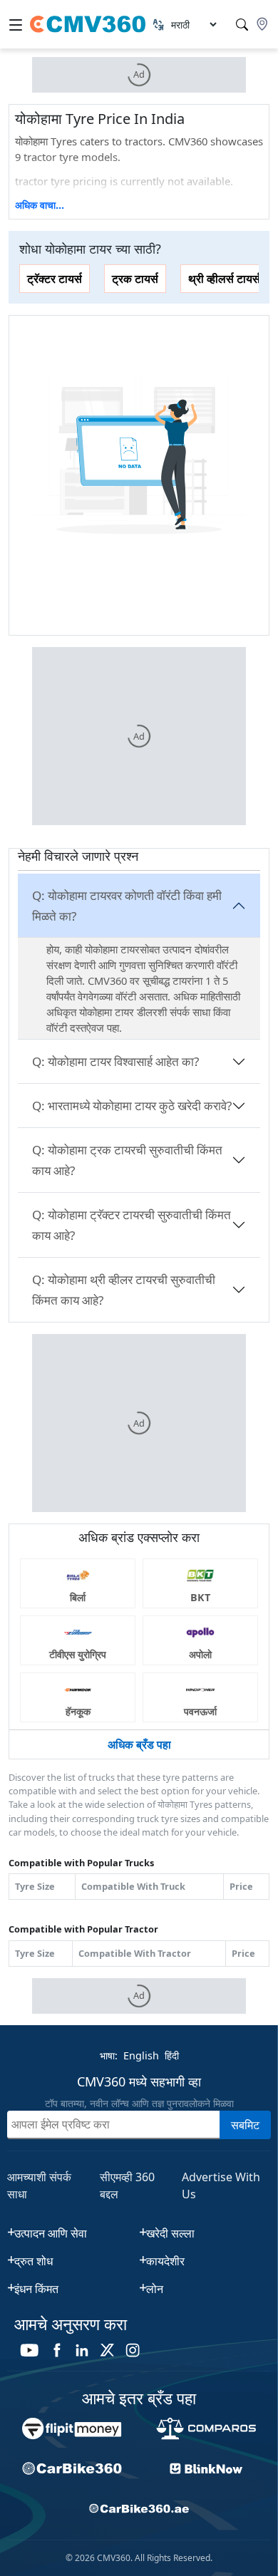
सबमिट (245, 2125)
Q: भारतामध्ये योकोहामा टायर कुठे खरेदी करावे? (132, 1106)
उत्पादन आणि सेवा (51, 2233)
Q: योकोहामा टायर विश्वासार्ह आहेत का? (115, 1061)
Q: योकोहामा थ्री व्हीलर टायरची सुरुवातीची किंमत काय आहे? (124, 1290)
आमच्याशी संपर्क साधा (39, 2186)
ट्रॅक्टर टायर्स (55, 279)
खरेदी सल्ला (170, 2233)
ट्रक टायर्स (135, 279)
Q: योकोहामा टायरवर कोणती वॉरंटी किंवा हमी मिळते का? (127, 906)
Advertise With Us (221, 2186)
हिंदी (172, 2055)
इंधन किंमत (36, 2289)
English (141, 2055)
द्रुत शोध (34, 2261)
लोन (155, 2289)
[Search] (242, 25)
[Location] (262, 24)
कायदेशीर (165, 2261)
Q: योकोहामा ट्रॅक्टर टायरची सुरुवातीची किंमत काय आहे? (132, 1225)
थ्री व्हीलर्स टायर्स (224, 279)
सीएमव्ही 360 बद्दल (127, 2186)
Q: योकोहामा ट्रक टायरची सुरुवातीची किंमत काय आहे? (127, 1160)
